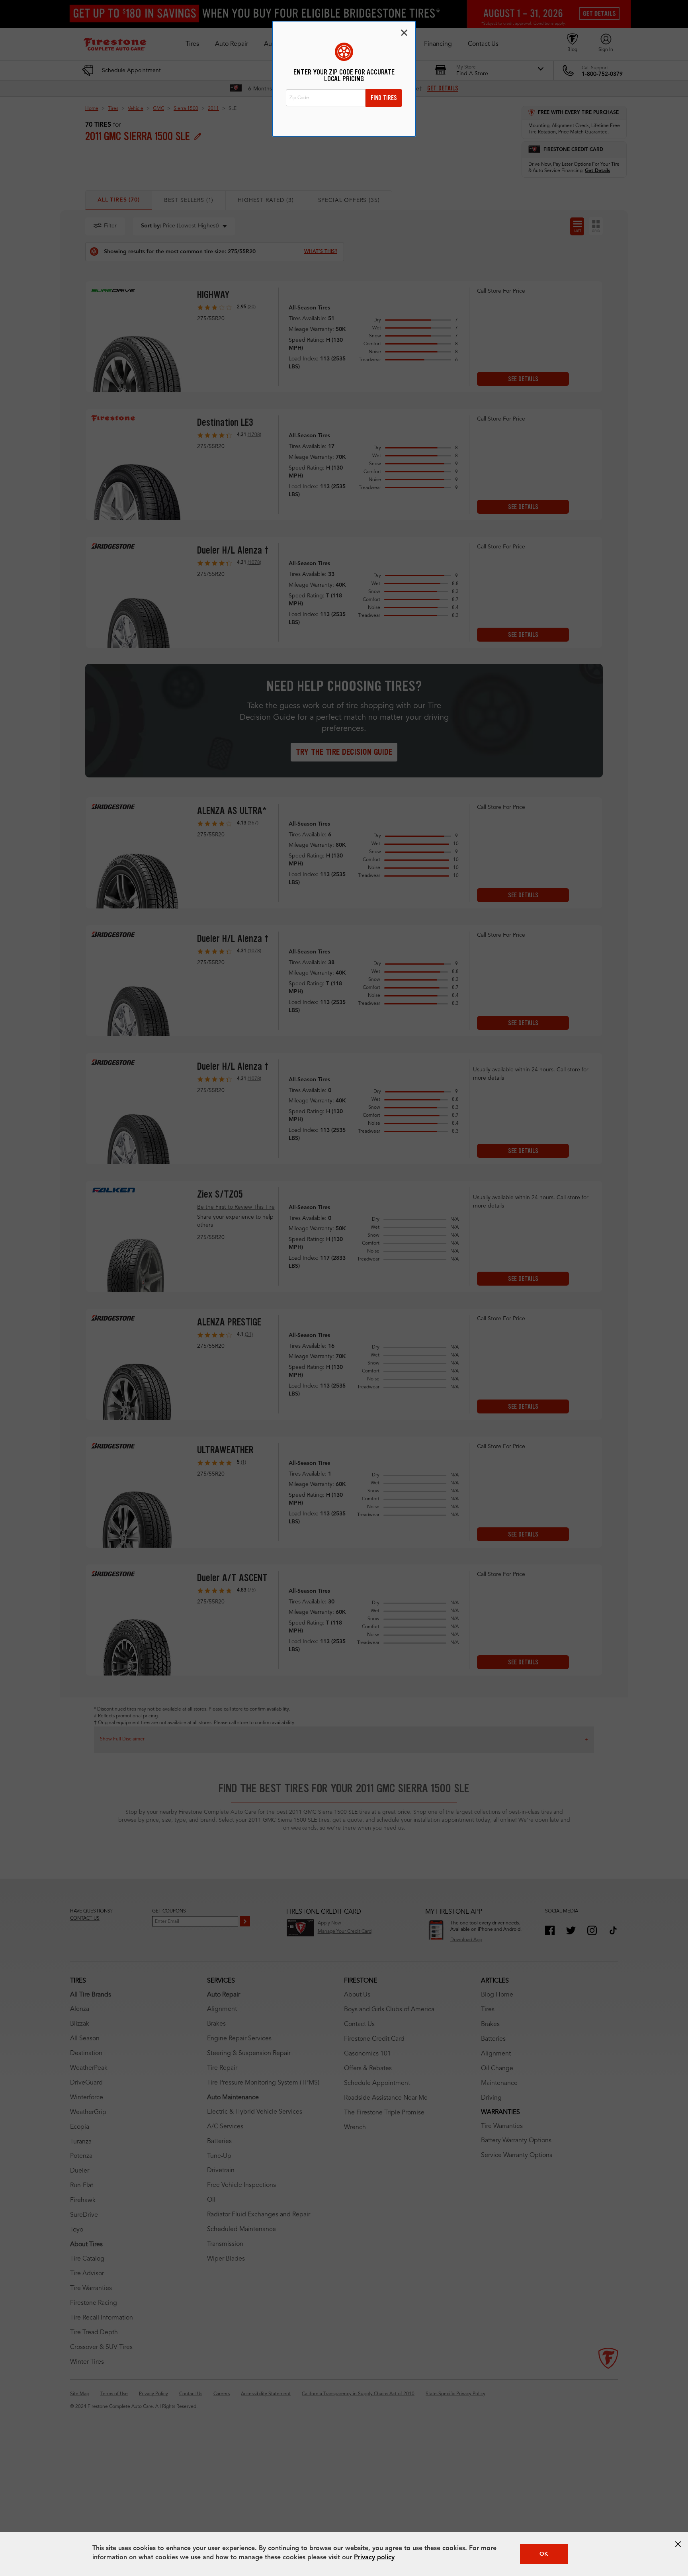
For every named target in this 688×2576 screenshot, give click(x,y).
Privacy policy (374, 2558)
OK (544, 2554)
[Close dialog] (404, 33)
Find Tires (384, 98)
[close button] (678, 2544)
